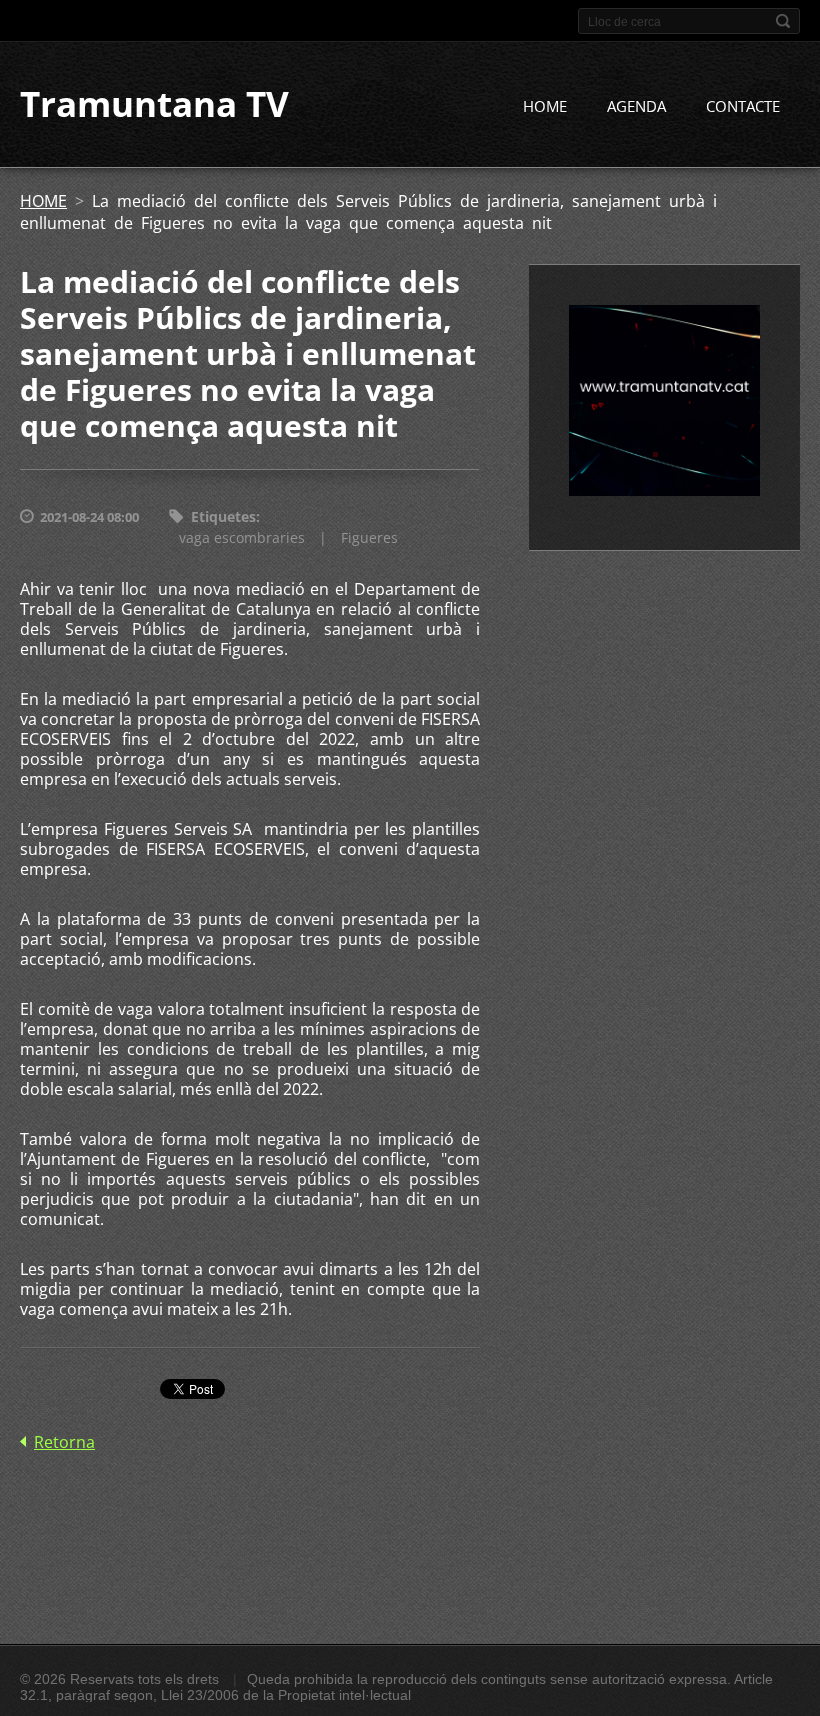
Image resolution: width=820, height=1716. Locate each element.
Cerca (783, 21)
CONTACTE (743, 106)
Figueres (369, 537)
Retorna (64, 1442)
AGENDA (636, 106)
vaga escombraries (242, 537)
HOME (545, 106)
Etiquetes (223, 516)
